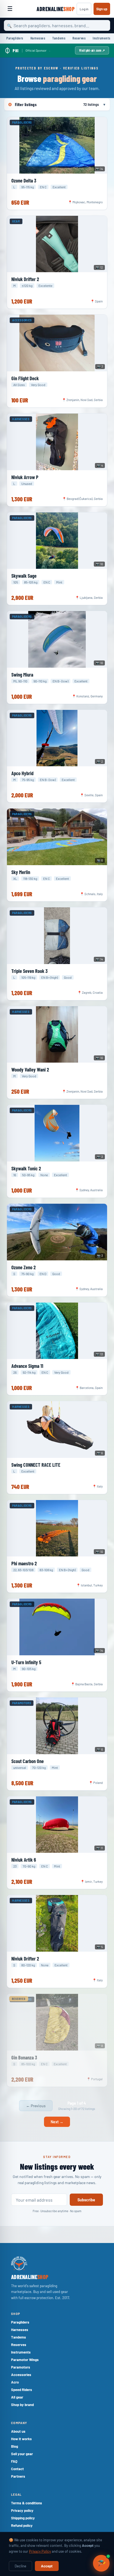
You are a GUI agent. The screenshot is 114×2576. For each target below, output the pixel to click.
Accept (47, 2566)
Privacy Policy (40, 2551)
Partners (18, 2476)
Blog (15, 2446)
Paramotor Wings (25, 2360)
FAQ (14, 2461)
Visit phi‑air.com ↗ (92, 50)
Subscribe (86, 2200)
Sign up (102, 9)
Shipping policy (23, 2518)
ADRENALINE (55, 9)
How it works (21, 2439)
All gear (17, 2397)
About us (18, 2431)
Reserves (79, 38)
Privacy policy (22, 2510)
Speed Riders (22, 2390)
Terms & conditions (27, 2503)
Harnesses (38, 38)
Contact (17, 2469)
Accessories (21, 2375)
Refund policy (22, 2525)
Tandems (59, 38)
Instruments (102, 38)
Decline (20, 2566)
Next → (57, 2122)
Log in (84, 9)
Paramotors (21, 2367)
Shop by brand (22, 2405)
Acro (15, 2382)
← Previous (36, 2106)
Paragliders (15, 38)
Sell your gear (22, 2454)
